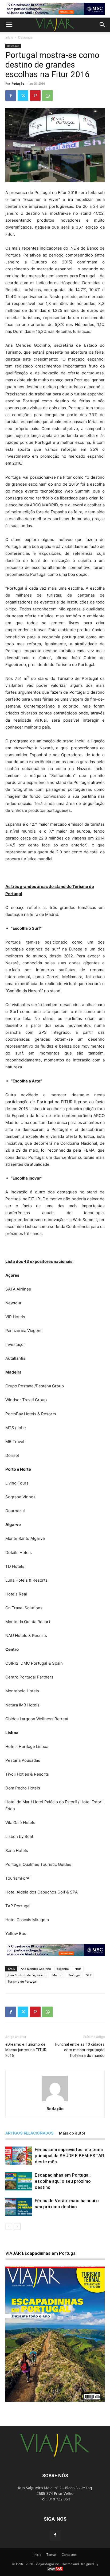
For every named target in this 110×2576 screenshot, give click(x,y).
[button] (9, 25)
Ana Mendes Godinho (36, 1969)
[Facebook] (11, 96)
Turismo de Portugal (22, 1981)
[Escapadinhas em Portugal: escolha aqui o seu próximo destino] (19, 2181)
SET (89, 1975)
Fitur (78, 1969)
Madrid (57, 1975)
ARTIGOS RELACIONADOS (30, 2133)
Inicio (38, 2555)
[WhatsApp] (48, 96)
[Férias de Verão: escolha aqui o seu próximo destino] (19, 2207)
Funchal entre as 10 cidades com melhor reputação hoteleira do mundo (80, 2050)
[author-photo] (55, 2101)
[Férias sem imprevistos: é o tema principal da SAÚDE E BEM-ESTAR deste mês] (19, 2156)
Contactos (69, 2555)
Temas (52, 2555)
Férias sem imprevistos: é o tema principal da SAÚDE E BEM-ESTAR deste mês (69, 2156)
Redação (18, 83)
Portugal (74, 1975)
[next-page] (17, 2226)
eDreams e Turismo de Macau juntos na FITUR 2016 (26, 2050)
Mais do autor (72, 2133)
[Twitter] (23, 96)
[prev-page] (9, 2226)
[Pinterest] (35, 96)
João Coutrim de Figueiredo (27, 1975)
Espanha (63, 1969)
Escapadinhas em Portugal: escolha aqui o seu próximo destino (63, 2181)
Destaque (25, 37)
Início (9, 37)
